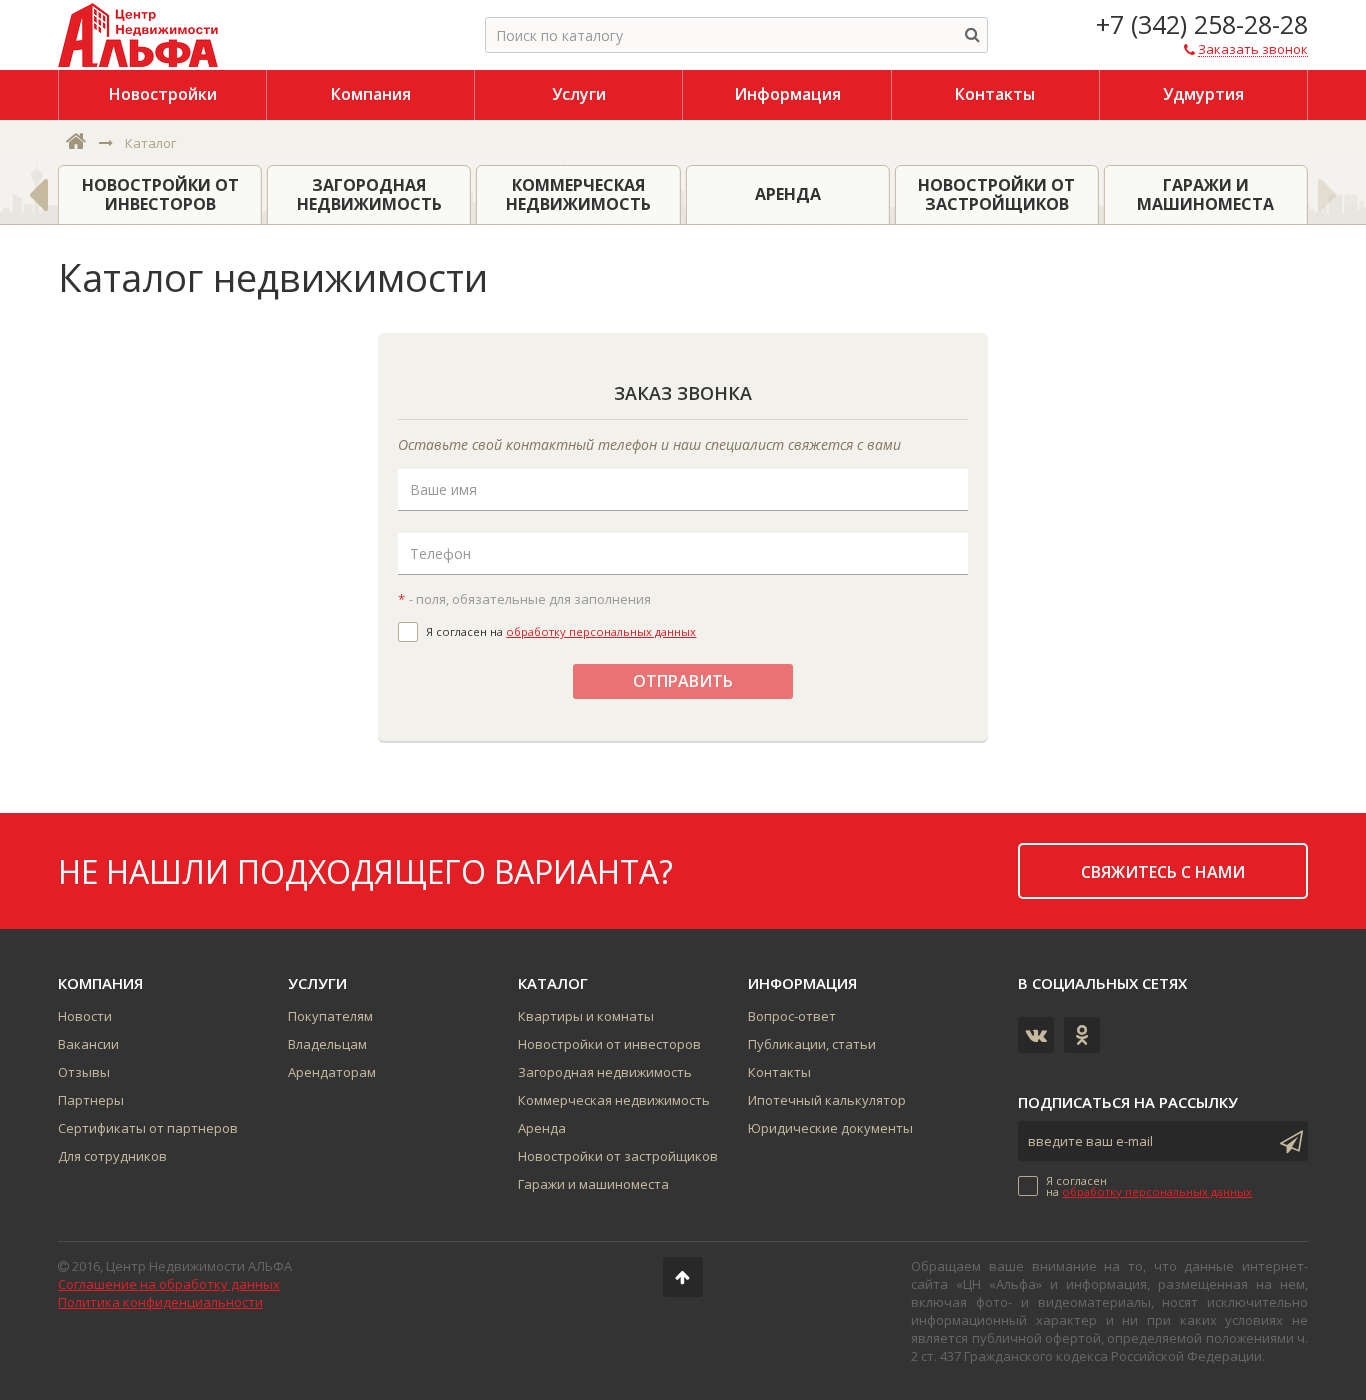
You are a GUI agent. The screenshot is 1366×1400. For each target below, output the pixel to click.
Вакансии (88, 1044)
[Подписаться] (1288, 1141)
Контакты (779, 1072)
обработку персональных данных (601, 631)
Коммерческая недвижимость (614, 1100)
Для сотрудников (112, 1156)
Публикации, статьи (812, 1044)
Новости (85, 1016)
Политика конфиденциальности (160, 1302)
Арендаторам (332, 1072)
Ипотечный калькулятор (827, 1100)
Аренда (542, 1128)
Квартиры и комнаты (586, 1016)
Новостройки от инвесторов (609, 1044)
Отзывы (84, 1072)
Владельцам (327, 1044)
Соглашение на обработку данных (169, 1284)
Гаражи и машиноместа (593, 1184)
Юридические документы (830, 1128)
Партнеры (91, 1100)
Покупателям (330, 1016)
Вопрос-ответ (792, 1016)
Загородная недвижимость (605, 1072)
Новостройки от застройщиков (618, 1156)
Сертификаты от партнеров (148, 1128)
